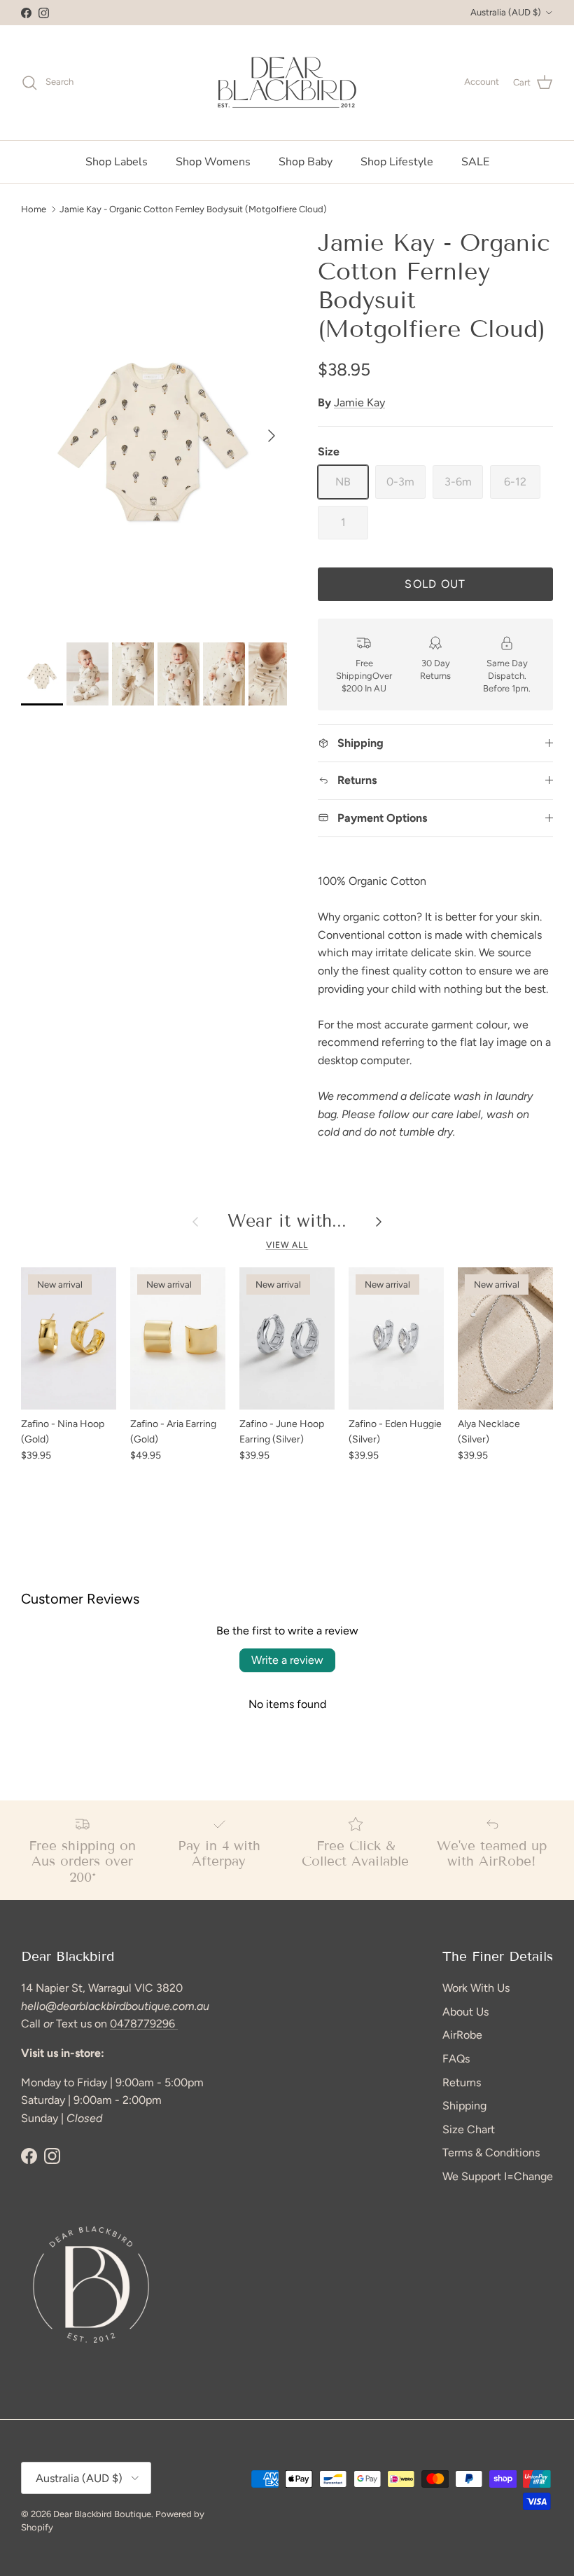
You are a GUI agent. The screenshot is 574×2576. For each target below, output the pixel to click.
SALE (475, 162)
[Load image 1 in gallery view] (154, 429)
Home (34, 208)
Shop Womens (213, 162)
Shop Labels (117, 162)
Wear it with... (287, 1221)
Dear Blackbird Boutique (102, 2514)
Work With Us (476, 1988)
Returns (462, 2082)
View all (287, 1245)
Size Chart (469, 2129)
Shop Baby (306, 162)
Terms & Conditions (491, 2153)
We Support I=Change (498, 2176)
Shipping (464, 2106)
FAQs (456, 2059)
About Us (465, 2012)
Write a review (287, 1660)
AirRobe (462, 2035)
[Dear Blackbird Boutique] (287, 83)
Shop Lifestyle (397, 162)
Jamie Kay (359, 402)
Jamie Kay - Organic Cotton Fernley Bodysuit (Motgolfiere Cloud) (193, 208)
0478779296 (144, 2024)
